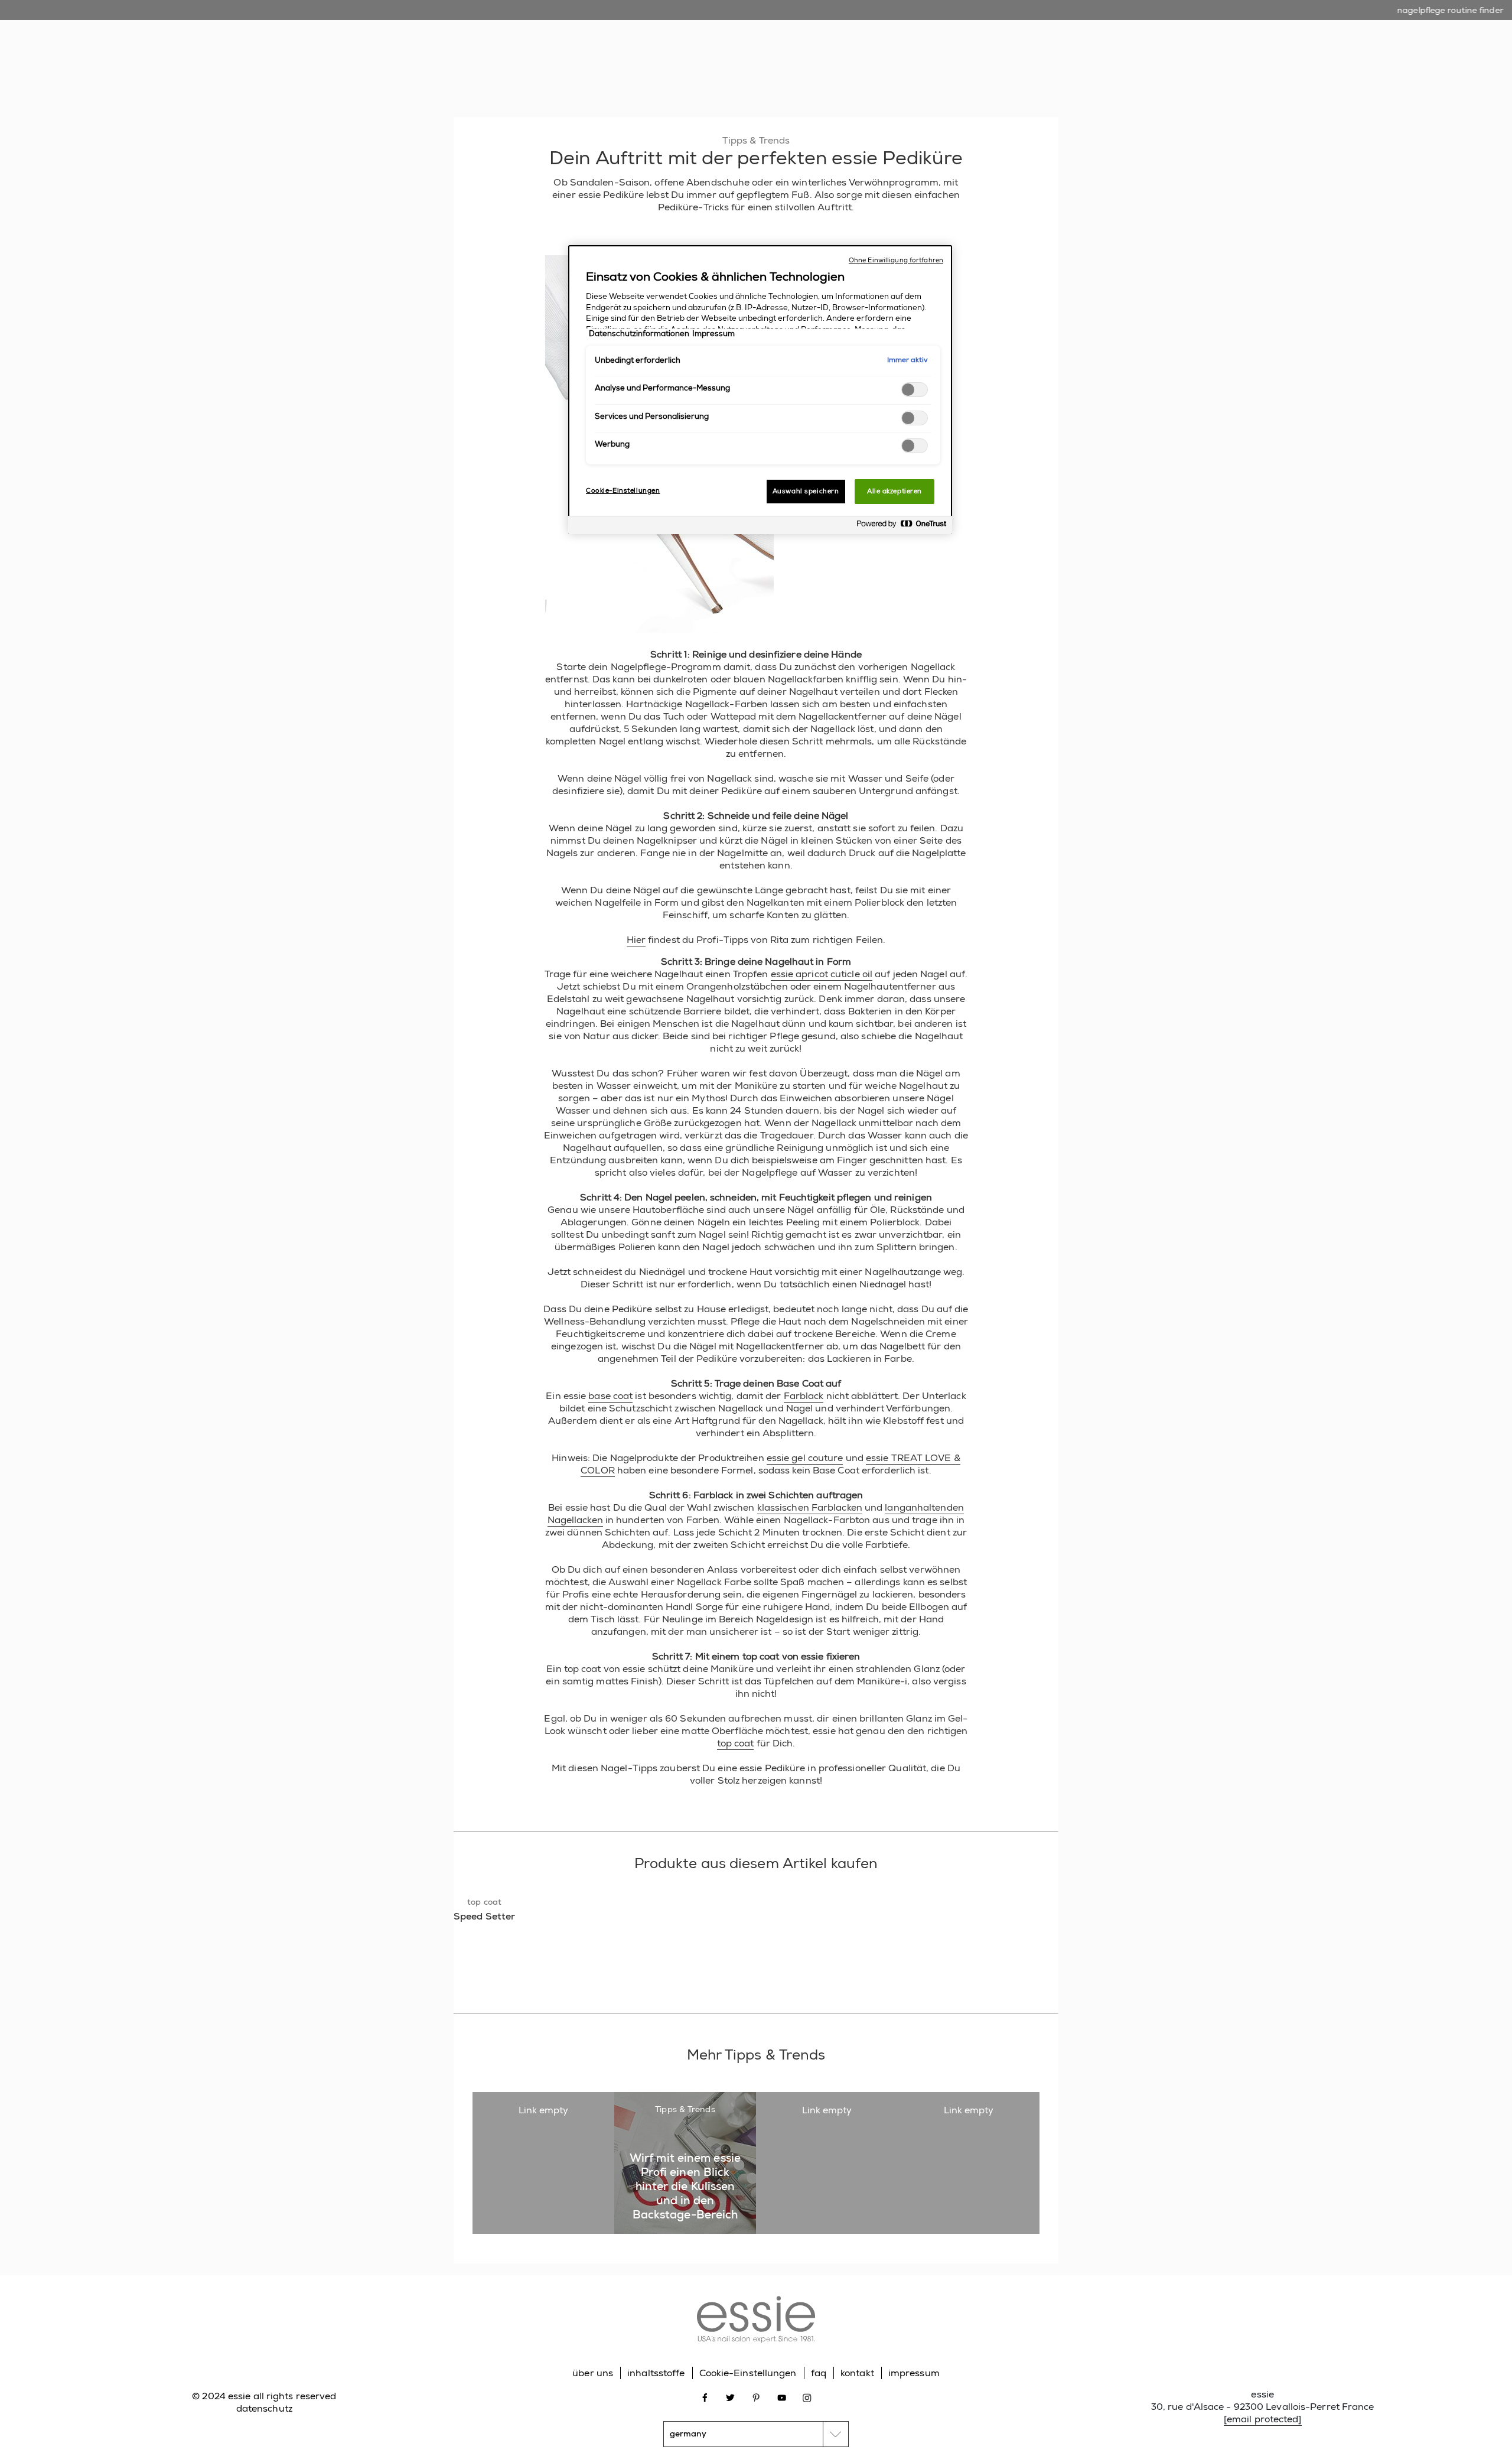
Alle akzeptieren (895, 491)
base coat (610, 1396)
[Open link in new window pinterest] (756, 2397)
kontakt (857, 2373)
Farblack (804, 1396)
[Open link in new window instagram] (807, 2397)
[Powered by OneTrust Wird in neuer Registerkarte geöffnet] (901, 527)
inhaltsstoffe (656, 2373)
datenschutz (264, 2408)
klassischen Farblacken (810, 1507)
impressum (914, 2373)
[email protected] (1263, 2419)
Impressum (713, 334)
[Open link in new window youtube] (782, 2397)
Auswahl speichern (806, 491)
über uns (593, 2373)
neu (636, 70)
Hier (636, 940)
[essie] (756, 2321)
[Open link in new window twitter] (730, 2397)
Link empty (544, 2110)
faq (819, 2373)
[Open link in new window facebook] (705, 2397)
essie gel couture (805, 1458)
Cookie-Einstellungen (748, 2373)
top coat (736, 1743)
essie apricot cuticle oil (822, 974)
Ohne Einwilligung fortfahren (896, 260)
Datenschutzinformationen (639, 334)
